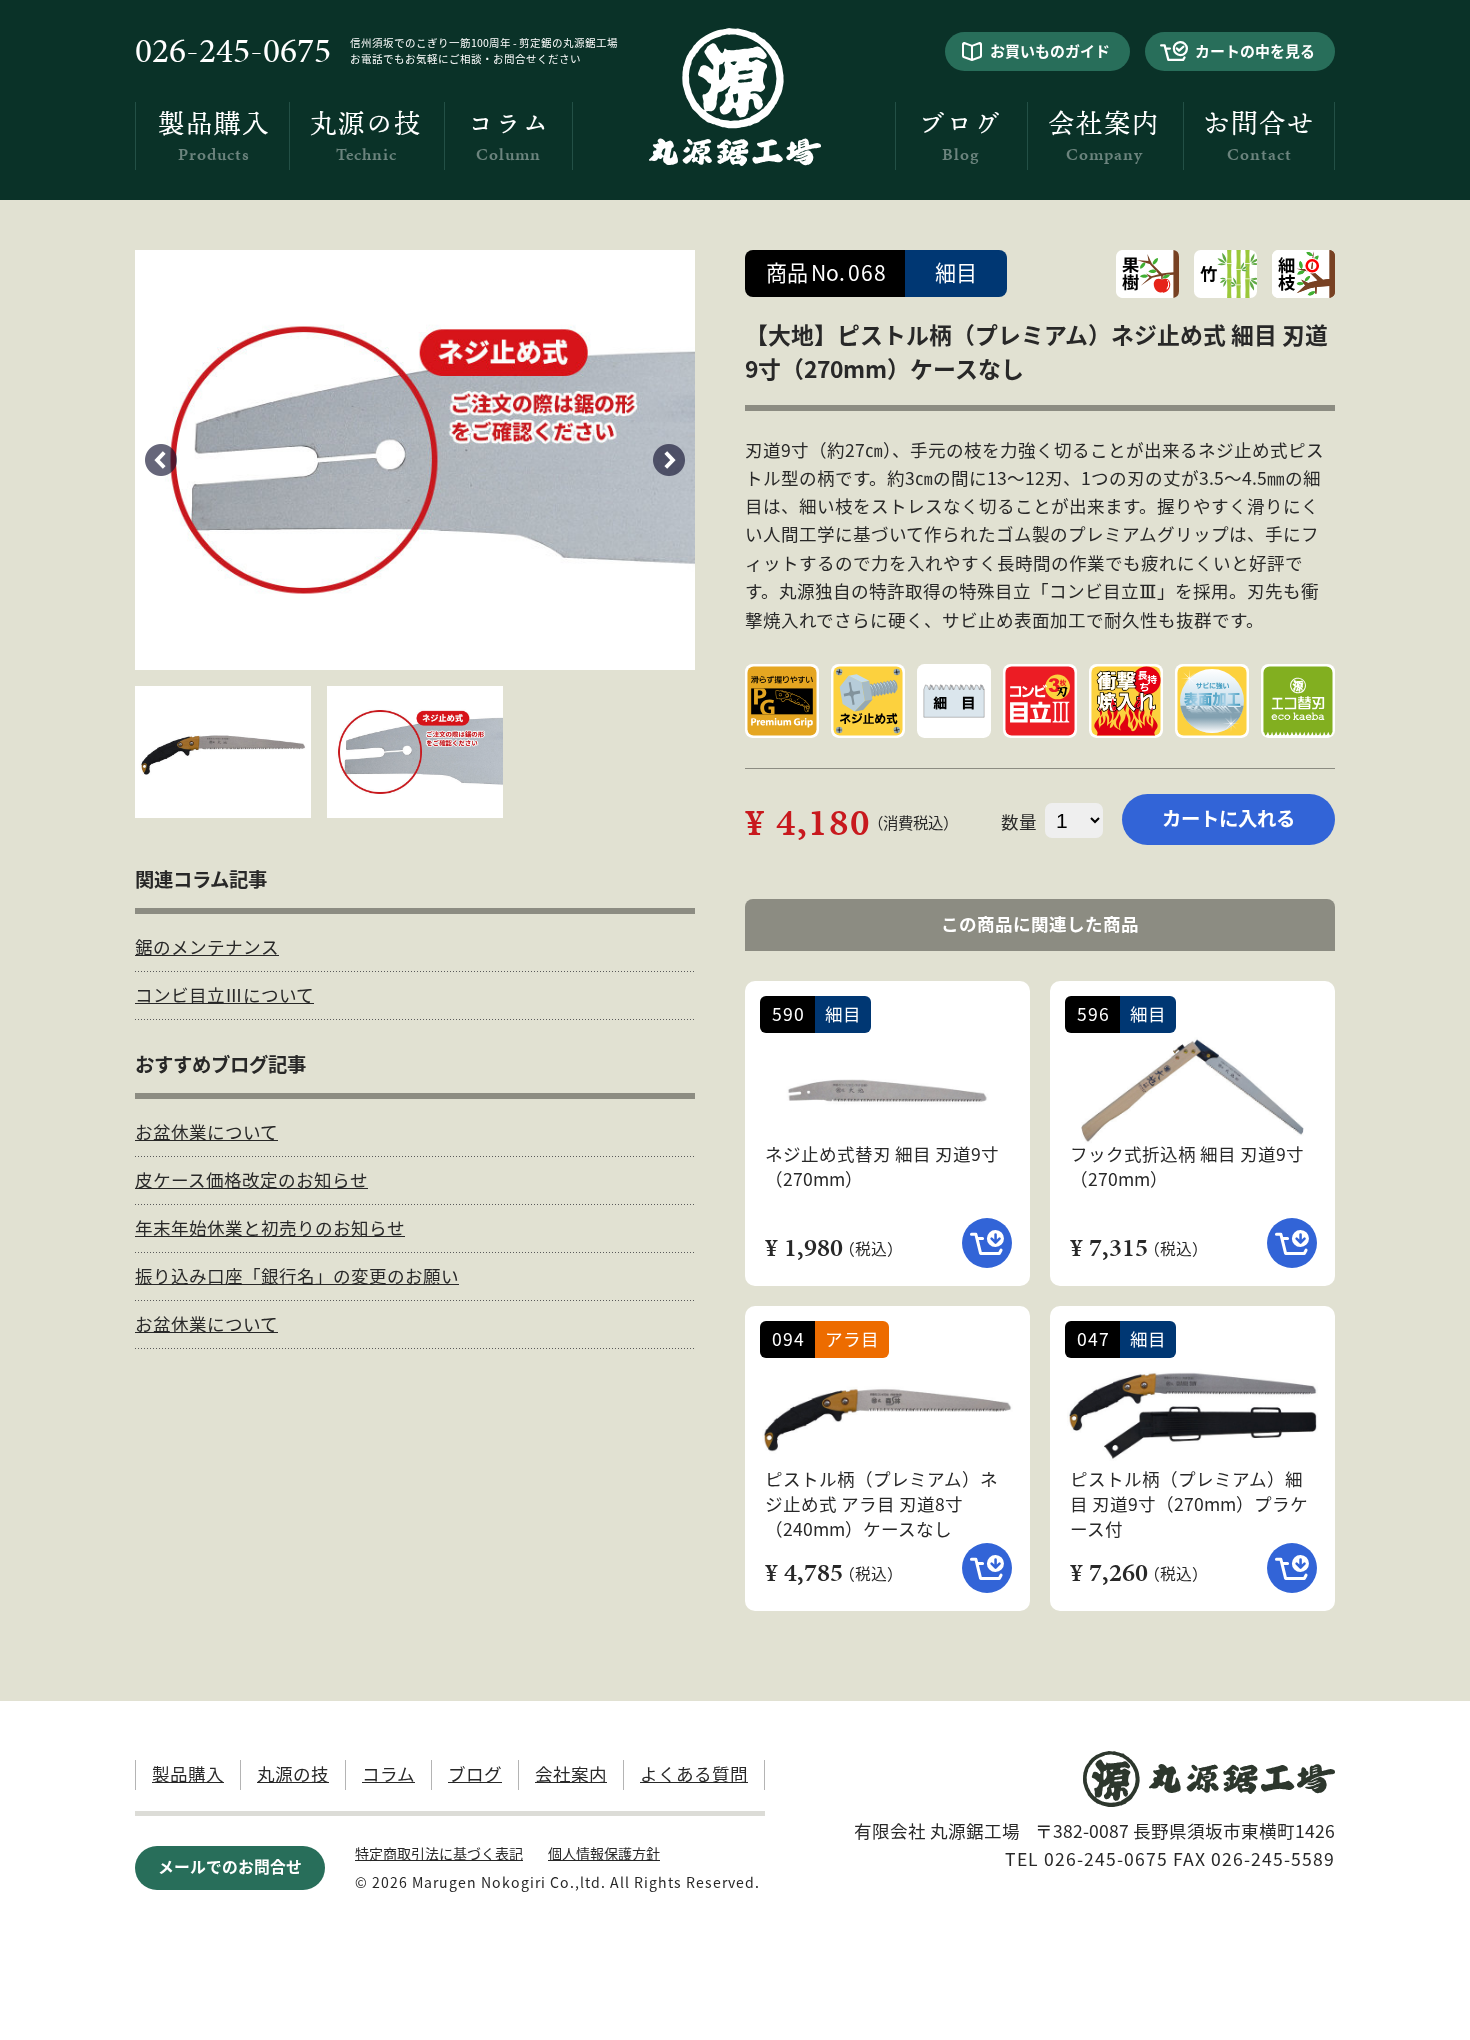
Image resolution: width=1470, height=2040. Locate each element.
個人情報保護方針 (604, 1853)
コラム (508, 136)
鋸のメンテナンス (207, 946)
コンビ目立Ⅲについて (224, 994)
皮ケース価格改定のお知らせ (251, 1179)
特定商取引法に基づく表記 (439, 1853)
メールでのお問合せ (230, 1866)
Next (669, 460)
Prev (161, 460)
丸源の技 (366, 136)
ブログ (960, 136)
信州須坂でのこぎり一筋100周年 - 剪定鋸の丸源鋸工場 (484, 42)
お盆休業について (206, 1131)
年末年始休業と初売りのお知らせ (270, 1227)
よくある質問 (694, 1773)
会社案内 (1104, 136)
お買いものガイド (1050, 50)
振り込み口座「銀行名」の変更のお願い (297, 1275)
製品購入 (214, 136)
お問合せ (1259, 136)
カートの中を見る (1255, 50)
